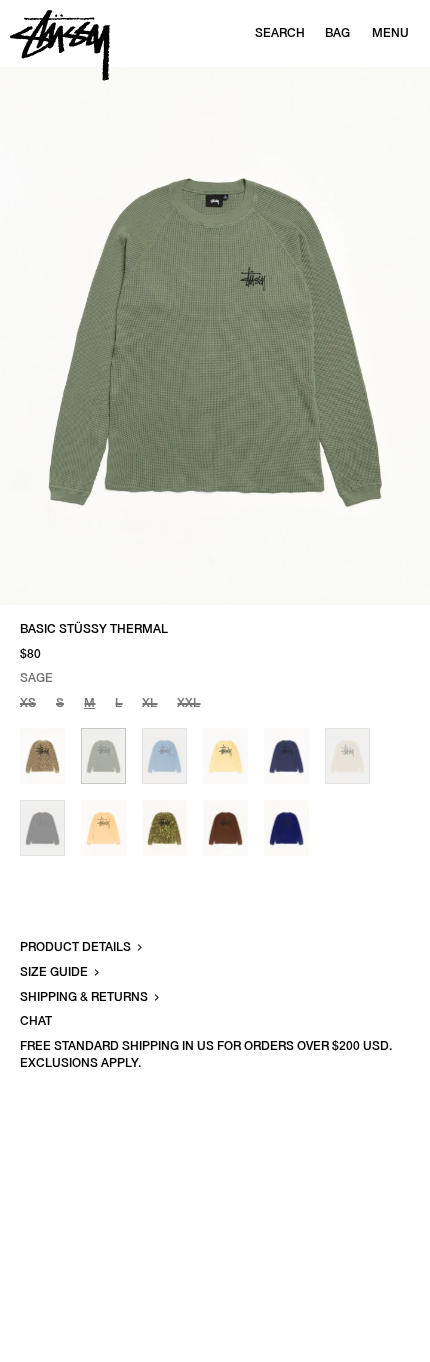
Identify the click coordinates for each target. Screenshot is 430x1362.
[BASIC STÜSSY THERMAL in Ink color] (286, 828)
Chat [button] (36, 1021)
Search (280, 33)
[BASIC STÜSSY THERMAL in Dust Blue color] (164, 756)
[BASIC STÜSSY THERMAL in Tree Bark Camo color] (164, 828)
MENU (390, 33)
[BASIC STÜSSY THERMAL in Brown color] (225, 828)
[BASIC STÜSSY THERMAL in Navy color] (286, 756)
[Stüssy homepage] (60, 45)
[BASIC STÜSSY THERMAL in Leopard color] (42, 756)
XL (149, 703)
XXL (188, 703)
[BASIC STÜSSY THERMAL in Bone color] (347, 756)
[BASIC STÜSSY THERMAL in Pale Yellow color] (225, 756)
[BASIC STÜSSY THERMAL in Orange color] (103, 828)
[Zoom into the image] (215, 336)
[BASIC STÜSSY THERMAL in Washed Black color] (42, 828)
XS (28, 703)
